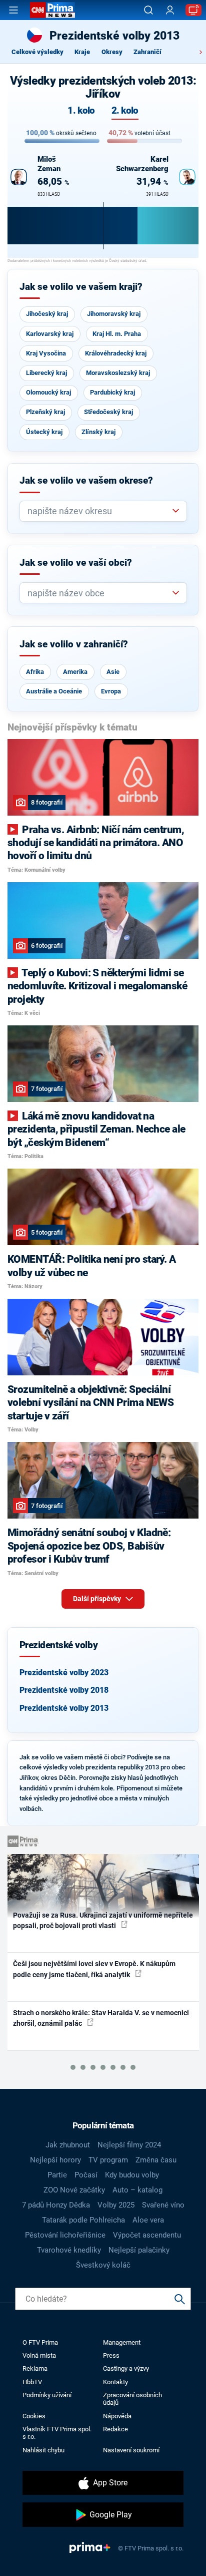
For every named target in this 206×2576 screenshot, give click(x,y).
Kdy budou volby (132, 2175)
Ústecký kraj (44, 432)
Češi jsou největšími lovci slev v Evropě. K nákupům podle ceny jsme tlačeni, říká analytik (94, 1969)
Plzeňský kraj (45, 412)
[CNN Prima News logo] (52, 10)
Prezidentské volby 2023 (64, 1673)
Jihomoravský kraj (114, 314)
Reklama (35, 2368)
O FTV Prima (40, 2342)
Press (111, 2355)
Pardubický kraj (112, 392)
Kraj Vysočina (46, 353)
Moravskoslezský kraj (118, 373)
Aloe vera (148, 2220)
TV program (108, 2160)
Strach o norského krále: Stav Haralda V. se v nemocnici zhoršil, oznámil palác (101, 2018)
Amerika (75, 672)
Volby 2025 (116, 2205)
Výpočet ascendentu (147, 2235)
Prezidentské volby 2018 (64, 1690)
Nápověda (117, 2416)
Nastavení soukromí (131, 2450)
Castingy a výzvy (126, 2368)
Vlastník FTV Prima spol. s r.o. (57, 2433)
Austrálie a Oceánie (54, 691)
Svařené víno (163, 2205)
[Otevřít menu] (13, 10)
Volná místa (39, 2355)
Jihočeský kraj (47, 314)
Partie (57, 2175)
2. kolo (125, 111)
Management (122, 2342)
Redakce (115, 2429)
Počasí (86, 2175)
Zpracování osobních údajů (132, 2399)
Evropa (111, 691)
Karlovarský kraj (50, 334)
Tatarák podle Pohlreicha (83, 2220)
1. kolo (81, 111)
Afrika (35, 672)
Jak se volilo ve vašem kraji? (81, 287)
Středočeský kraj (108, 412)
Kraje (82, 52)
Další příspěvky (98, 1599)
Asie (113, 672)
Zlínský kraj (98, 432)
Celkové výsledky (37, 52)
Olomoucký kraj (48, 392)
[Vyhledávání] (148, 10)
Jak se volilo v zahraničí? (74, 644)
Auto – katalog (137, 2190)
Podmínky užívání (47, 2395)
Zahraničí (147, 52)
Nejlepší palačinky (139, 2250)
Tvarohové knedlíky (69, 2250)
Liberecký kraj (46, 373)
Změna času (156, 2160)
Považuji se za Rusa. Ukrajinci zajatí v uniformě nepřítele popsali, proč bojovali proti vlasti (103, 1920)
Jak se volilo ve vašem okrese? (86, 481)
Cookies (34, 2416)
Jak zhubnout (68, 2145)
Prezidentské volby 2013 (64, 1708)
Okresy (112, 52)
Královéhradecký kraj (116, 353)
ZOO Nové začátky (74, 2190)
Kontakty (115, 2382)
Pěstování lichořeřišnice (65, 2235)
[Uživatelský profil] (170, 10)
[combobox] (99, 511)
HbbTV (32, 2382)
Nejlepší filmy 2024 (129, 2145)
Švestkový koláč (103, 2265)
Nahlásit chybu (43, 2450)
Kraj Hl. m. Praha (117, 334)
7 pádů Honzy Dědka (56, 2205)
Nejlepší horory (55, 2160)
